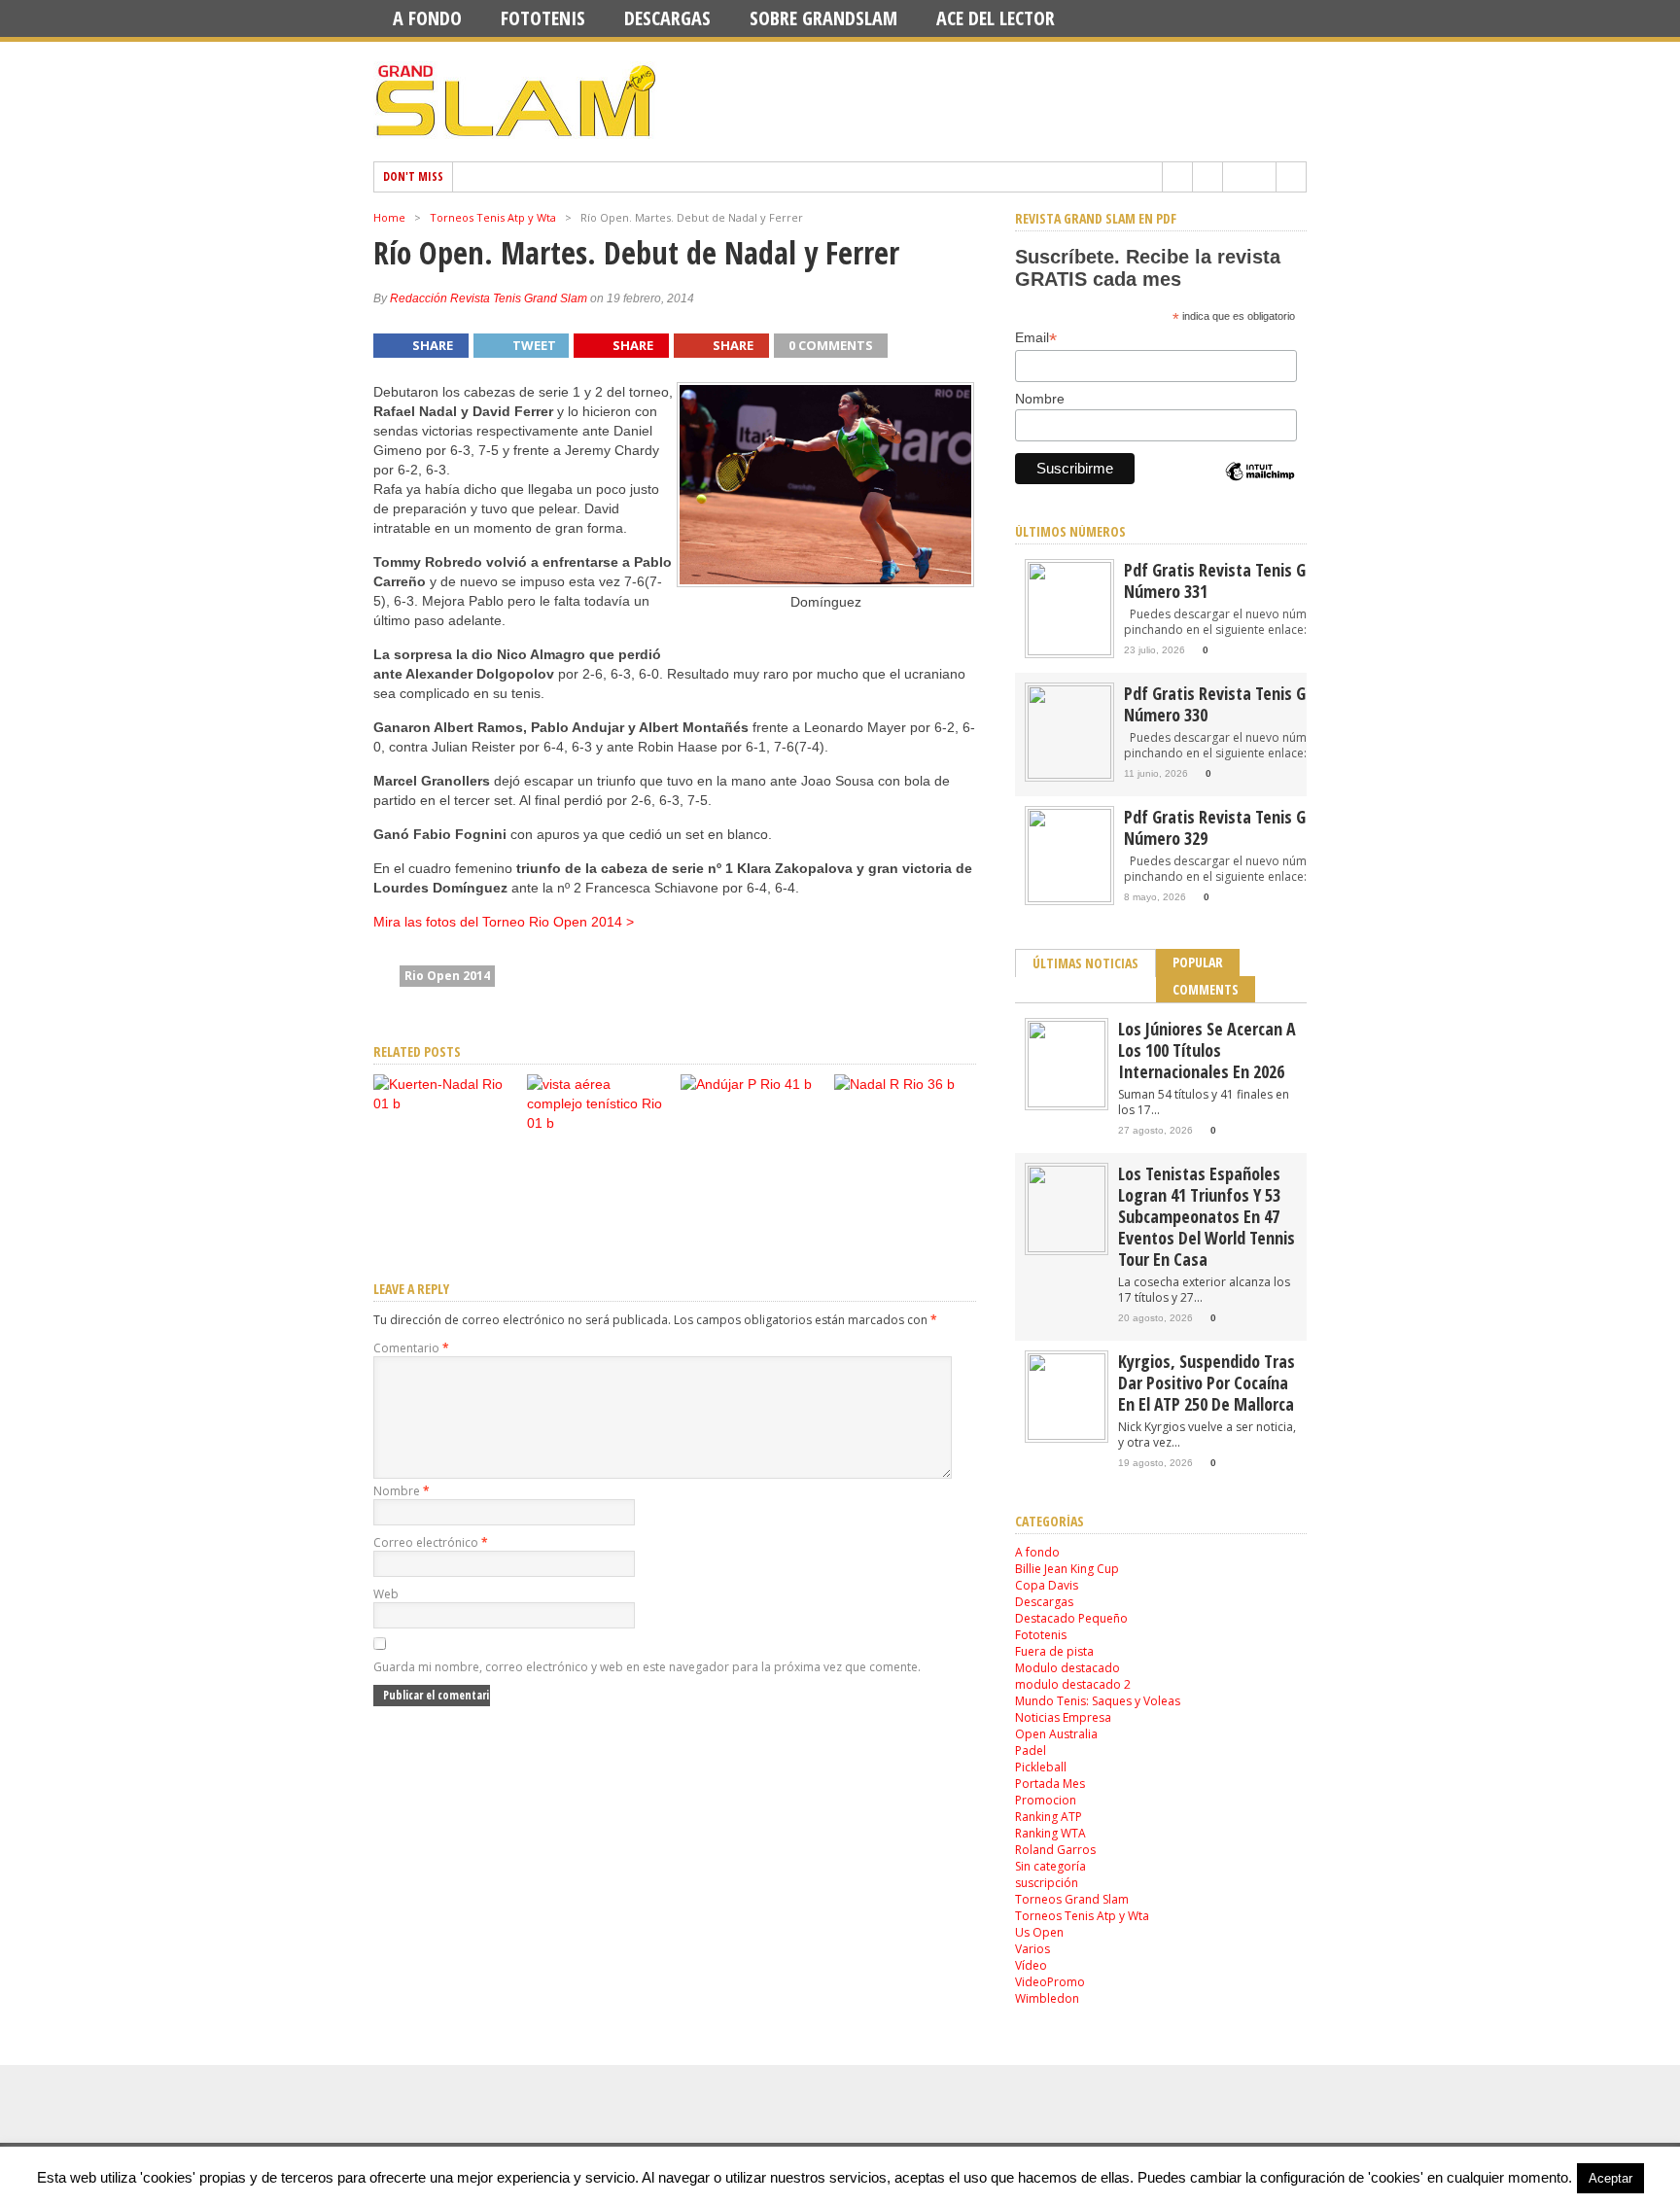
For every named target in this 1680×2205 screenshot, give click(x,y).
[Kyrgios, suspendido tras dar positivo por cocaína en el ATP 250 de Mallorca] (1067, 1435)
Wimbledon (1047, 1998)
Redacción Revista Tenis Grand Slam (489, 298)
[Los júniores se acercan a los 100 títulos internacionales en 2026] (1067, 1103)
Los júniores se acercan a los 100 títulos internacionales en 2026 (1207, 1050)
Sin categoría (1050, 1866)
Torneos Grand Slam (1072, 1899)
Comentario (411, 1348)
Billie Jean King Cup (1067, 1569)
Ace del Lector (996, 18)
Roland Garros (1055, 1850)
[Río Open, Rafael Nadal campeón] (444, 1103)
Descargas (667, 18)
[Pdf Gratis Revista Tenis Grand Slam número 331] (1069, 651)
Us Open (1039, 1932)
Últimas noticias (1085, 963)
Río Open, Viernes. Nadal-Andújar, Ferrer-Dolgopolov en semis (902, 1200)
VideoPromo (1050, 1982)
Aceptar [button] (1610, 2178)
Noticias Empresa (1063, 1717)
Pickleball (1041, 1767)
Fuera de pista (1054, 1651)
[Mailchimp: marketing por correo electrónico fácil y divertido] (1260, 488)
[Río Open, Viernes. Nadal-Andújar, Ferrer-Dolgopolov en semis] (894, 1084)
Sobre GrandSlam (823, 18)
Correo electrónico (431, 1542)
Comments (1206, 989)
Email (1036, 338)
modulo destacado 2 (1073, 1684)
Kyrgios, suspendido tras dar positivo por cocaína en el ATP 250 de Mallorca (1207, 1382)
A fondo (427, 18)
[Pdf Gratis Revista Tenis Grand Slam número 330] (1069, 774)
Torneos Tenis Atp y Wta (493, 217)
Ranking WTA (1050, 1833)
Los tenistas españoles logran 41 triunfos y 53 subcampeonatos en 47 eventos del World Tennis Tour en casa (1207, 1216)
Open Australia (1056, 1734)
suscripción (1047, 1883)
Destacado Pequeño (1071, 1618)
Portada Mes (1050, 1784)
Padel (1031, 1750)
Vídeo (1031, 1965)
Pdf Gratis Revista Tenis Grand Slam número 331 (1250, 580)
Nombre (402, 1491)
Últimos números (1070, 531)
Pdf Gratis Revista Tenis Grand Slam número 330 (1250, 704)
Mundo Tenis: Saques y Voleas (1098, 1701)
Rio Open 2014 (447, 976)
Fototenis (543, 18)
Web (386, 1594)
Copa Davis (1047, 1585)
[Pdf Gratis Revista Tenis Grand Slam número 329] (1069, 898)
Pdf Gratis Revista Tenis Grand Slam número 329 (1250, 827)
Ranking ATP (1049, 1817)
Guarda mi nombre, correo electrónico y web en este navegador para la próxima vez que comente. (647, 1667)
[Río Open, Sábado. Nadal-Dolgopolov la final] (746, 1084)
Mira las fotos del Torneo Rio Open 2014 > (504, 922)
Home (389, 217)
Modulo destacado (1067, 1668)
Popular (1198, 962)
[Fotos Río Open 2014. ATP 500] (598, 1123)
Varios (1032, 1949)
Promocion (1046, 1800)
